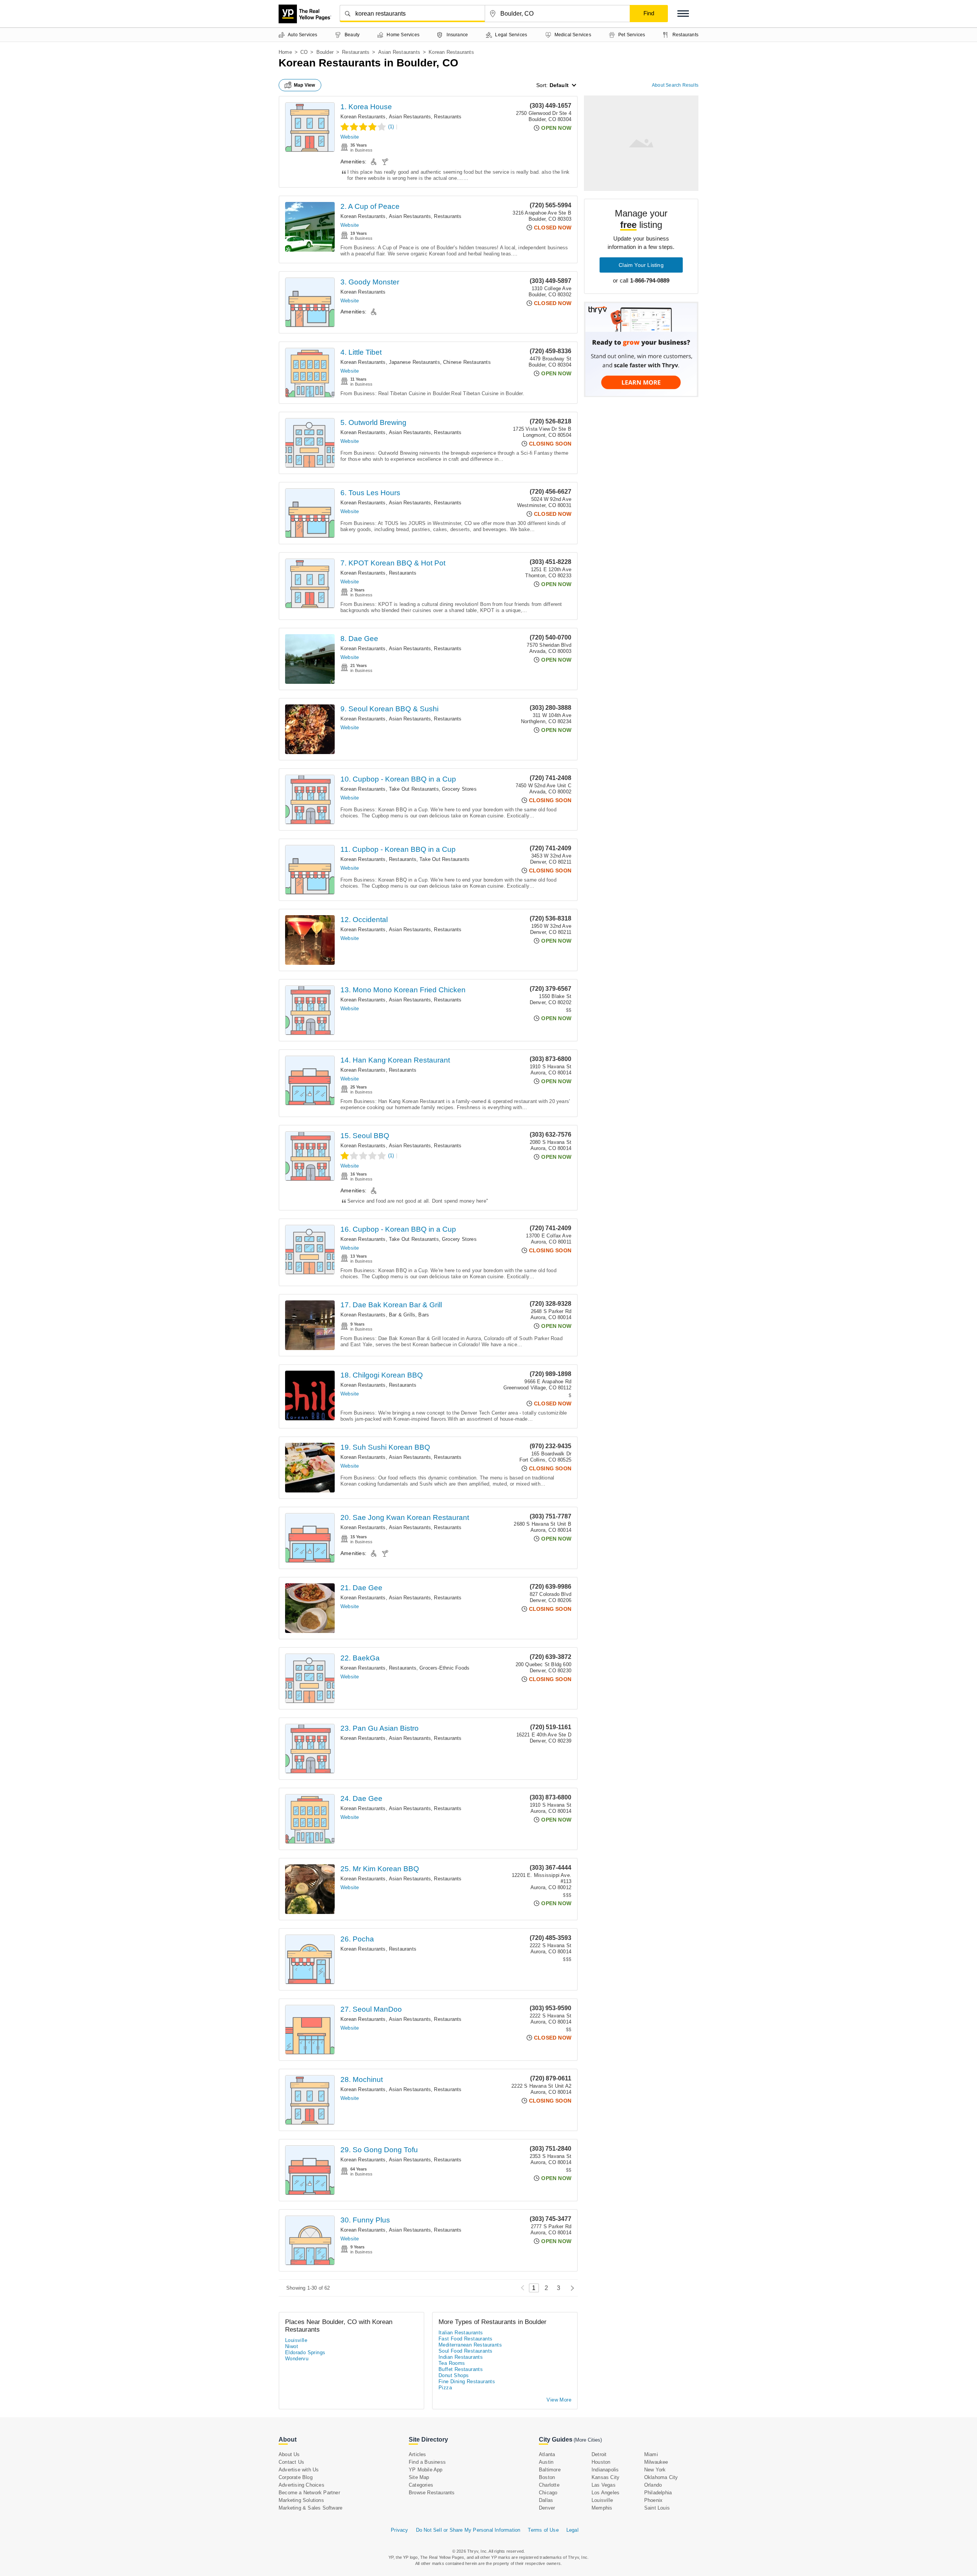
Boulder (325, 52)
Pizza (445, 2388)
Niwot (292, 2346)
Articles (418, 2454)
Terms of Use (543, 2530)
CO (304, 52)
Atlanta (547, 2454)
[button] (683, 14)
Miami (651, 2454)
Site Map (419, 2477)
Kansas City (605, 2477)
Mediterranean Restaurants (470, 2345)
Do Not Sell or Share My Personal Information (468, 2530)
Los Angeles (605, 2493)
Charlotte (549, 2485)
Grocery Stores (459, 789)
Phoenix (653, 2500)
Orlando (653, 2485)
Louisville (296, 2340)
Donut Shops (454, 2375)
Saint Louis (657, 2508)
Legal (572, 2530)
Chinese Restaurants (467, 362)
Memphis (602, 2508)
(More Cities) (588, 2440)
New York (655, 2470)
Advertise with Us (299, 2470)
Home (285, 52)
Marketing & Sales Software (310, 2508)
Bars (424, 1315)
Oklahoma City (661, 2477)
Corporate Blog (296, 2477)
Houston (601, 2462)
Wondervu (297, 2359)
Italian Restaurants (461, 2333)
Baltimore (550, 2470)
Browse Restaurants (432, 2493)
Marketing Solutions (301, 2500)
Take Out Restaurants (414, 789)
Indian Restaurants (461, 2357)
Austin (546, 2462)
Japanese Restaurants (414, 362)
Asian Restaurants (399, 52)
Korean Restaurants (363, 117)
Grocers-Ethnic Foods (444, 1668)
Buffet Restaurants (461, 2369)
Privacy (399, 2530)
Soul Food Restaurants (465, 2351)
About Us (289, 2454)
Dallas (546, 2500)
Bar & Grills (402, 1315)
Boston (547, 2477)
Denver (547, 2508)
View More (559, 2400)
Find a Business (427, 2462)
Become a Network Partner (309, 2493)
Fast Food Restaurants (465, 2339)
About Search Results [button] (675, 85)
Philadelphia (658, 2493)
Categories (421, 2485)
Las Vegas (604, 2485)
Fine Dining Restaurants (467, 2381)
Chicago (548, 2493)
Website (350, 137)
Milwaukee (656, 2462)
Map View (305, 85)
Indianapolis (605, 2470)
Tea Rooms (452, 2363)
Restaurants (356, 52)
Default (559, 85)
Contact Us (291, 2462)
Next (570, 2288)
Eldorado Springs (305, 2352)
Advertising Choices (301, 2485)
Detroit (599, 2454)
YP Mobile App (426, 2470)
